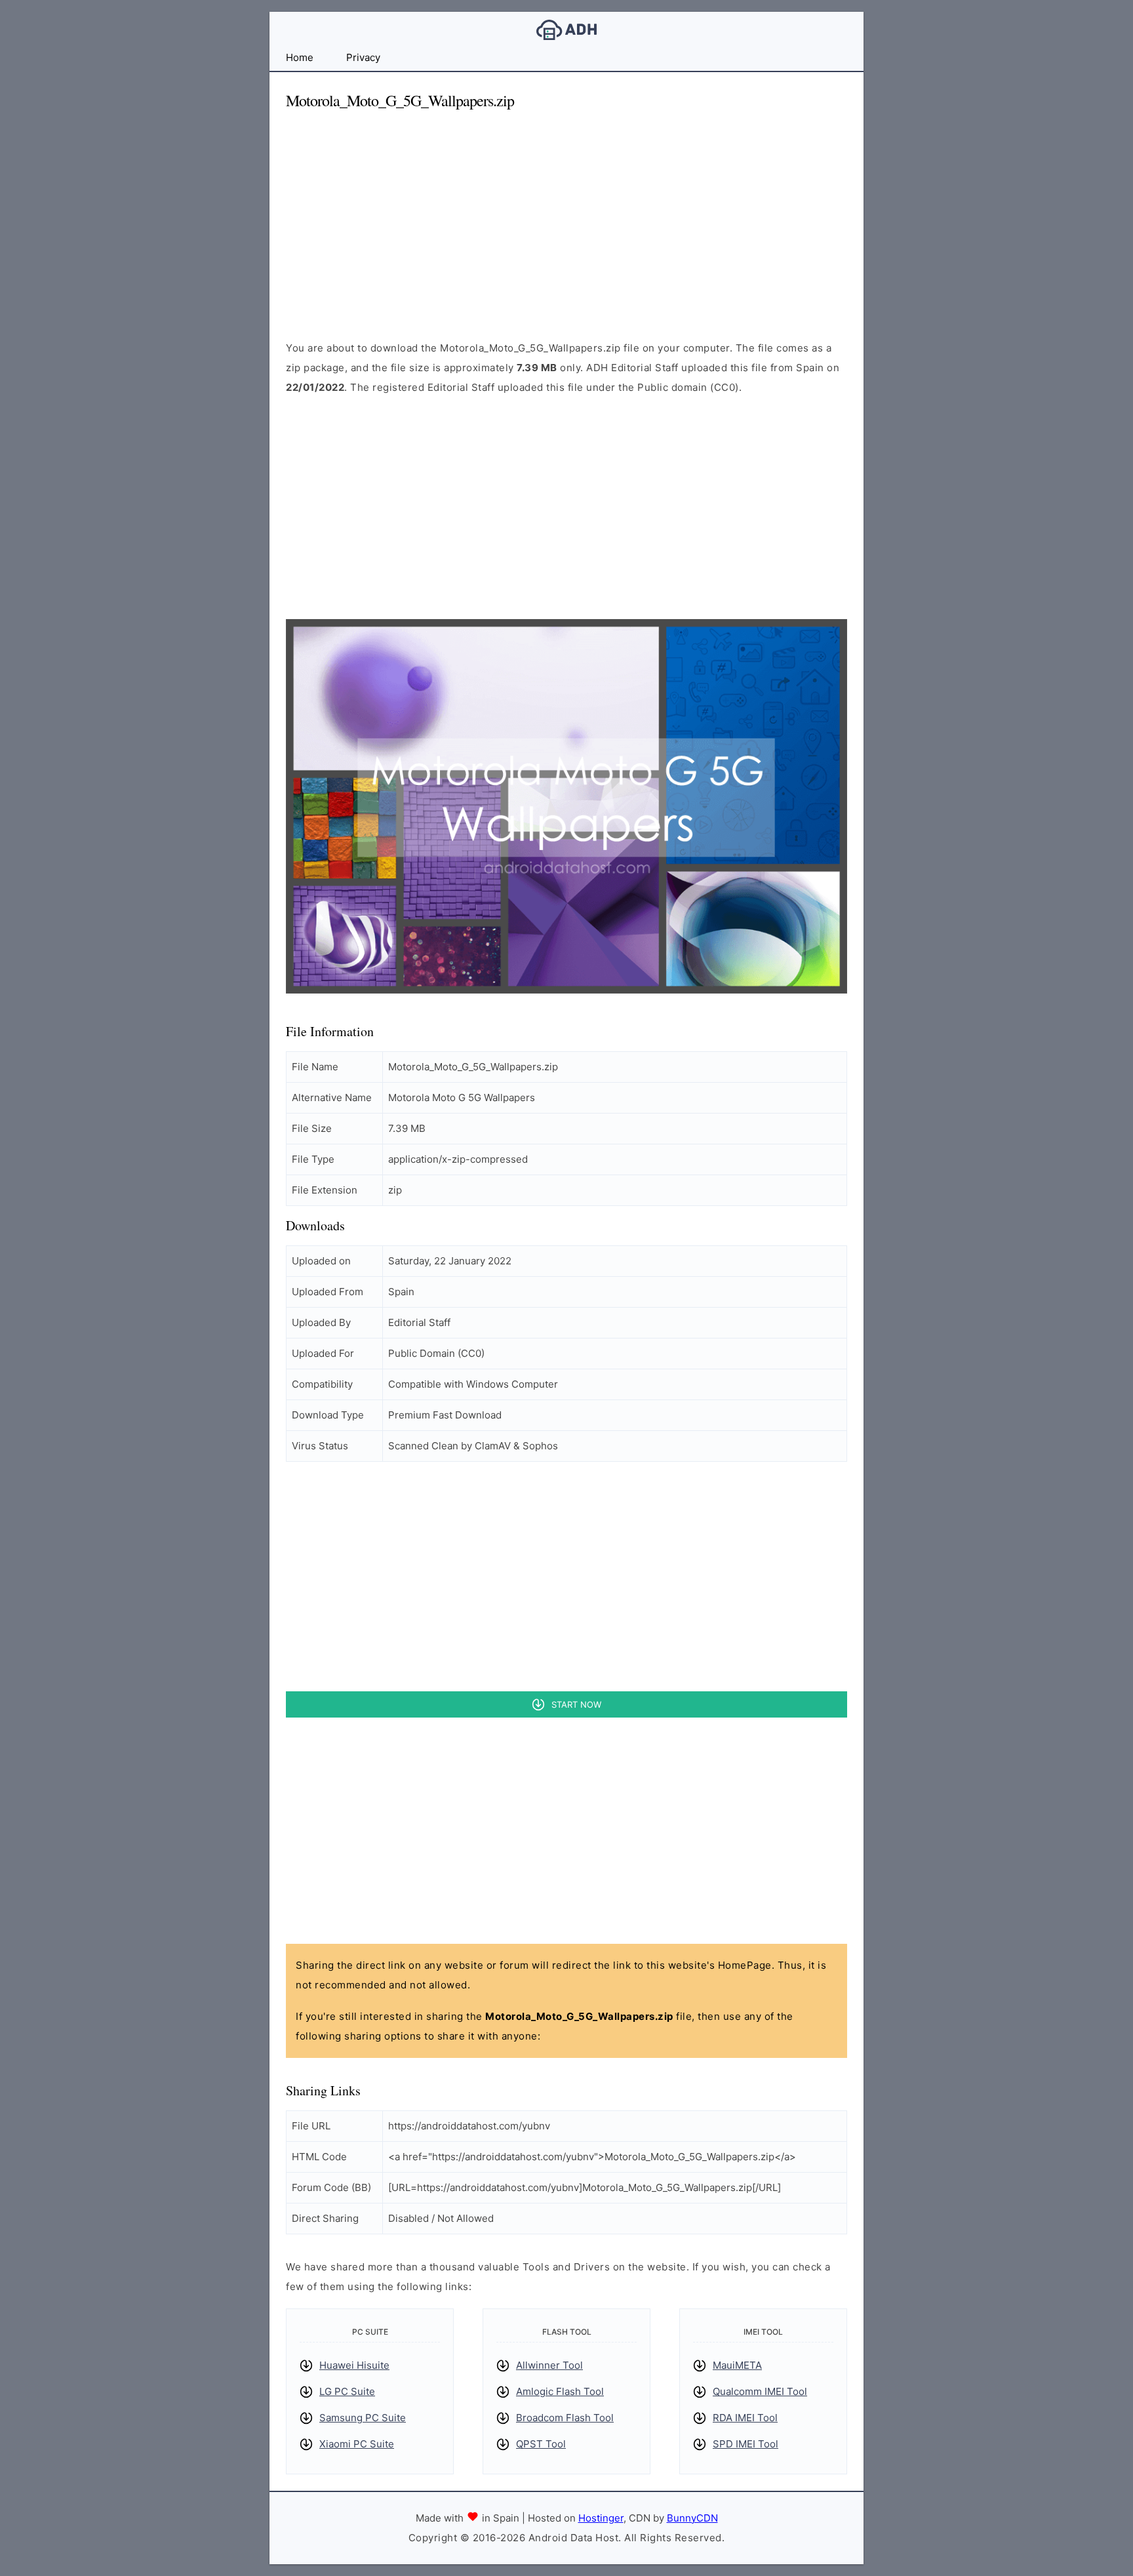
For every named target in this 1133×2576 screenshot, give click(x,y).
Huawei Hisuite (354, 2365)
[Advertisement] (566, 214)
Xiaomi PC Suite (357, 2444)
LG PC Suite (347, 2391)
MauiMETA (737, 2365)
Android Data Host (566, 30)
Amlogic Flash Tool (560, 2391)
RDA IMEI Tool (745, 2418)
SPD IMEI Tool (745, 2444)
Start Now (576, 1704)
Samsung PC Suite (363, 2418)
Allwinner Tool (549, 2365)
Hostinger (601, 2518)
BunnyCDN (692, 2518)
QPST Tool (541, 2444)
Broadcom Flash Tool (565, 2418)
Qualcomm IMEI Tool (760, 2391)
